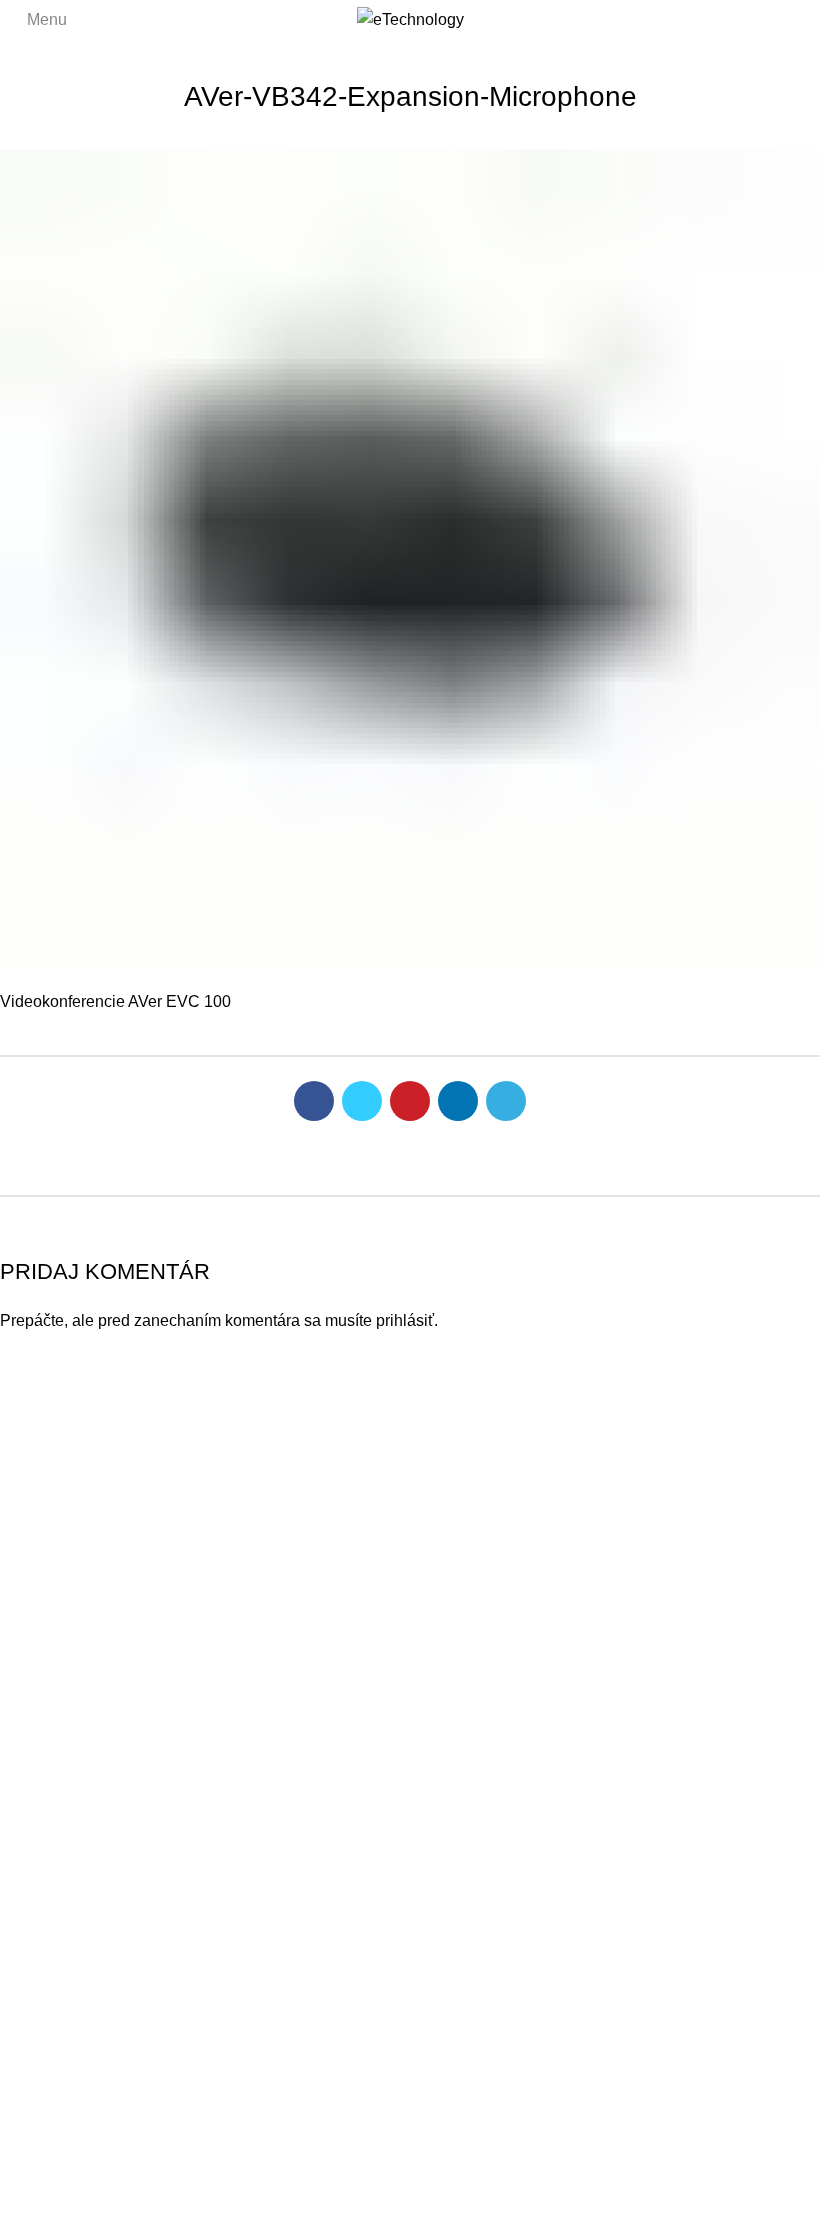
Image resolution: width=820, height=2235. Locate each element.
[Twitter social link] (362, 1101)
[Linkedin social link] (458, 1101)
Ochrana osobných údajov (586, 2194)
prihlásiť (405, 1320)
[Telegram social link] (506, 1101)
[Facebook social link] (314, 1101)
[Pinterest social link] (410, 1101)
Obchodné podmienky (750, 2194)
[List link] (410, 1505)
